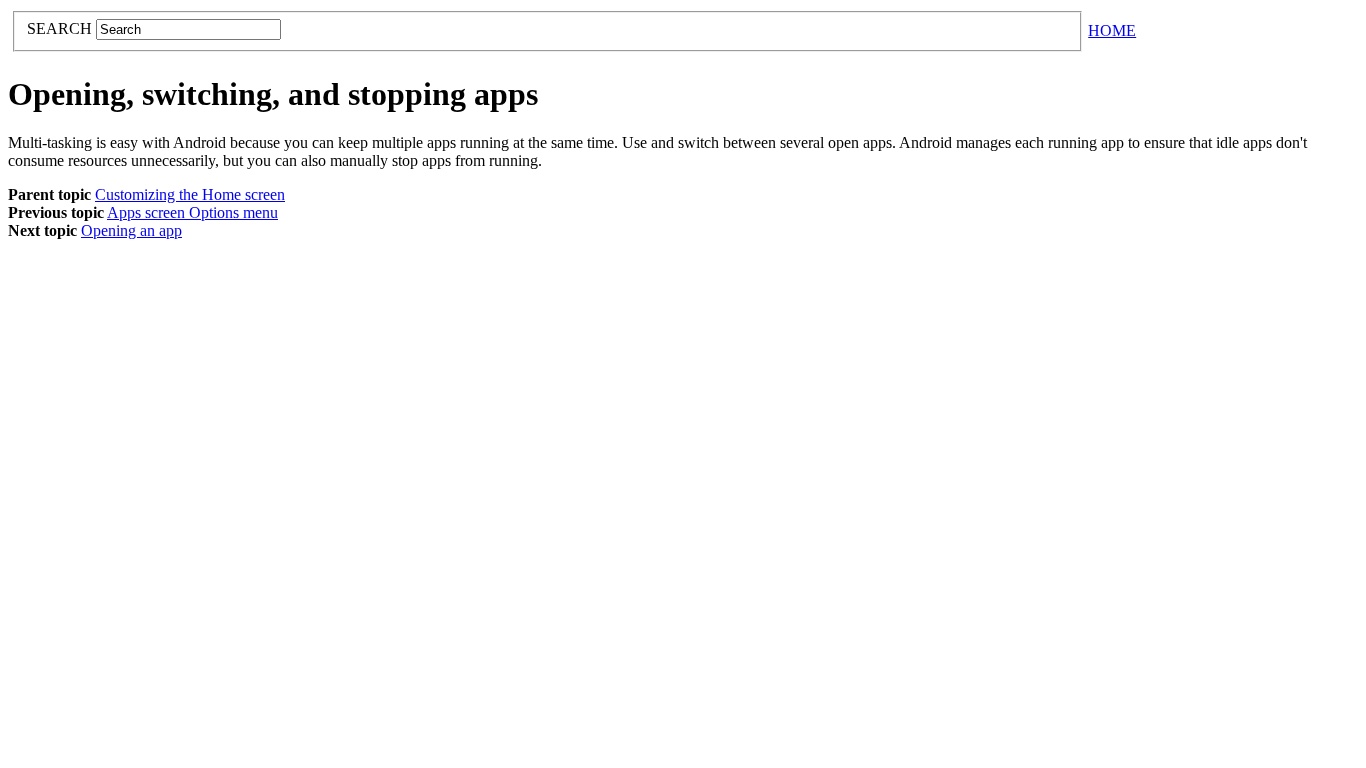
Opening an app (131, 230)
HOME (1112, 30)
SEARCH (61, 28)
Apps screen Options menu (192, 212)
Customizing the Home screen (190, 194)
